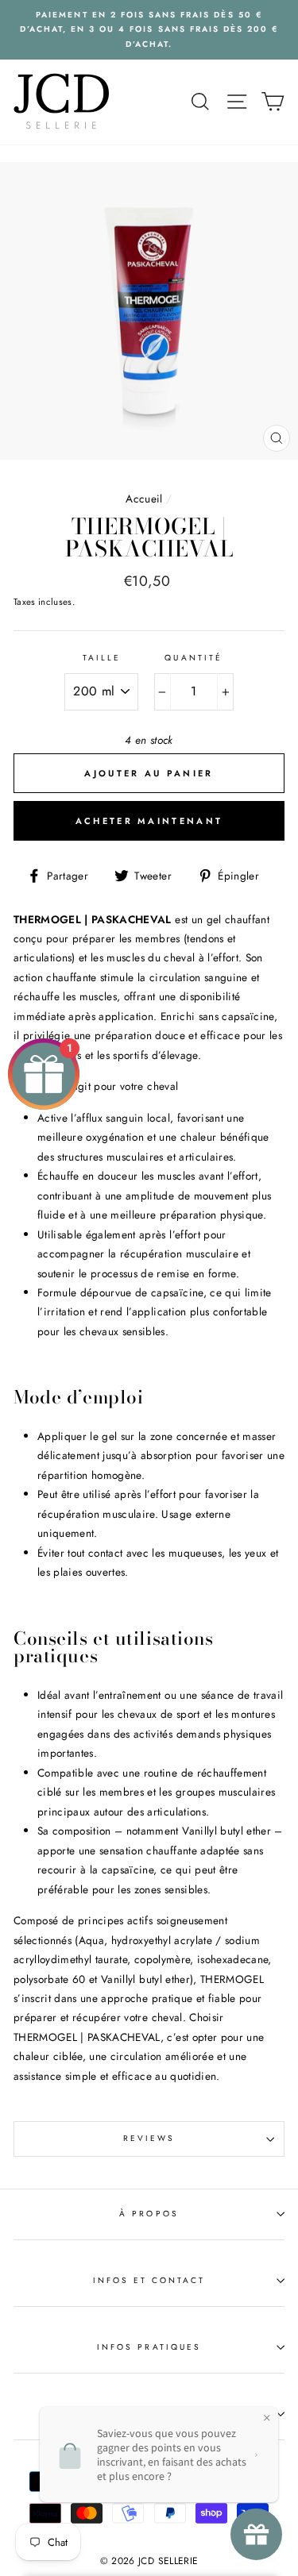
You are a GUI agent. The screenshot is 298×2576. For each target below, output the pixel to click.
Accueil (144, 499)
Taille (102, 658)
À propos (149, 2214)
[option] (149, 30)
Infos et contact (149, 2280)
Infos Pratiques (149, 2347)
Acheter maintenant (149, 821)
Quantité (193, 658)
